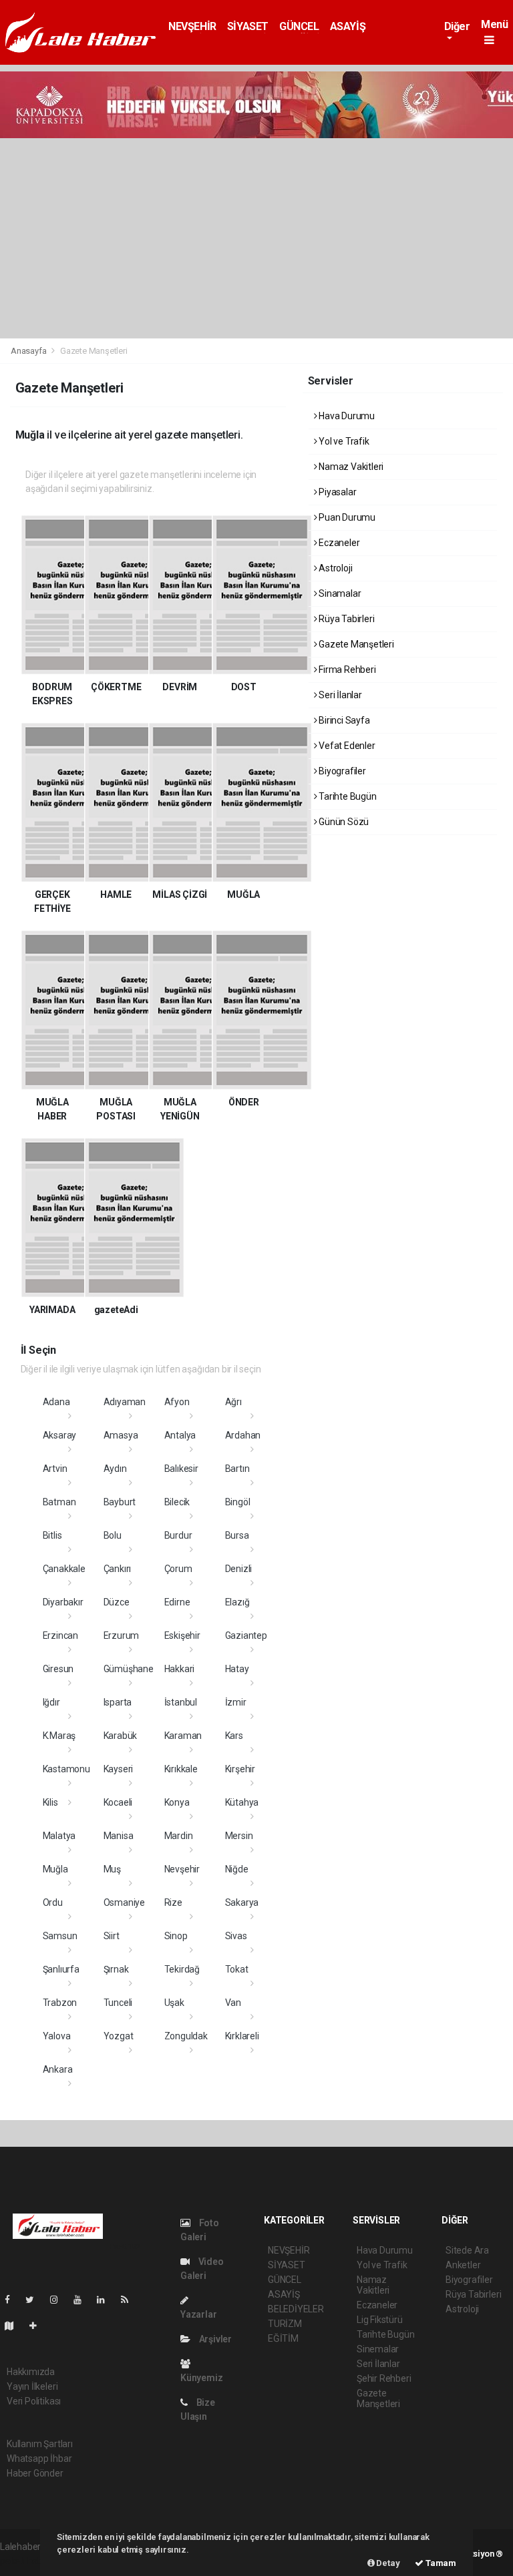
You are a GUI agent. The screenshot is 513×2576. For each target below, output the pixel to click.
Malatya (59, 1836)
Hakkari (180, 1669)
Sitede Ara (467, 2250)
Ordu (53, 1902)
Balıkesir (181, 1469)
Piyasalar (336, 492)
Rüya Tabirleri (345, 619)
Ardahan (243, 1435)
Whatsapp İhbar (39, 2459)
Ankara (58, 2069)
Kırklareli (242, 2036)
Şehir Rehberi (384, 2378)
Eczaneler (338, 543)
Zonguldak (186, 2036)
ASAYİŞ (348, 26)
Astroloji (334, 568)
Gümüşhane (129, 1669)
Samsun (60, 1936)
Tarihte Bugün (346, 796)
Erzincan (60, 1635)
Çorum (178, 1569)
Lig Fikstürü (380, 2320)
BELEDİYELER (296, 2309)
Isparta (118, 1702)
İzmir (236, 1702)
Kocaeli (118, 1802)
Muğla (55, 1869)
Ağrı (233, 1402)
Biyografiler (341, 771)
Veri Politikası (34, 2401)
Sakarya (242, 1902)
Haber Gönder (35, 2473)
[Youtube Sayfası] (83, 2300)
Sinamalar (339, 593)
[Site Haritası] (15, 2326)
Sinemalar (378, 2349)
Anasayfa (29, 351)
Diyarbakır (63, 1602)
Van (233, 2003)
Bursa (237, 1535)
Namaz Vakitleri (350, 467)
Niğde (237, 1869)
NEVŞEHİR (192, 26)
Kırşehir (240, 1769)
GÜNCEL (299, 26)
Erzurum (122, 1635)
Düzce (117, 1602)
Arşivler (214, 2339)
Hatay (237, 1669)
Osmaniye (124, 1902)
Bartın (237, 1469)
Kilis (50, 1802)
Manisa (119, 1836)
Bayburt (120, 1502)
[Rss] (130, 2300)
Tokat (237, 1969)
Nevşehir (182, 1869)
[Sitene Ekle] (38, 2326)
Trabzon (60, 2003)
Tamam (440, 2563)
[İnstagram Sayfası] (59, 2300)
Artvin (55, 1469)
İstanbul (181, 1702)
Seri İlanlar (339, 695)
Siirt (112, 1936)
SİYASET (248, 26)
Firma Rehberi (346, 670)
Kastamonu (66, 1769)
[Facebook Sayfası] (13, 2300)
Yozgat (119, 2036)
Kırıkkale (181, 1769)
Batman (59, 1502)
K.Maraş (59, 1736)
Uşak (174, 2003)
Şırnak (116, 1969)
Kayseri (119, 1769)
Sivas (236, 1936)
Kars (234, 1736)
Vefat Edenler (346, 746)
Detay (387, 2563)
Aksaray (60, 1435)
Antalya (180, 1435)
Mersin (239, 1836)
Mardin (179, 1836)
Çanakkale (64, 1569)
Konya (177, 1802)
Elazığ (237, 1602)
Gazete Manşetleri (355, 644)
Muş (112, 1869)
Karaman (183, 1736)
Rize (173, 1902)
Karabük (121, 1736)
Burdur (178, 1535)
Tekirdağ (182, 1969)
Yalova (57, 2036)
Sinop (176, 1936)
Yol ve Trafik (343, 441)
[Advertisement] (256, 238)
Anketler (463, 2265)
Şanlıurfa (61, 1969)
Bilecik (177, 1502)
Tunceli (118, 2003)
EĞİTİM (283, 2338)
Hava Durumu (346, 416)
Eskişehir (182, 1635)
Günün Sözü (343, 822)
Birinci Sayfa (343, 720)
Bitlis (52, 1535)
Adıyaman (125, 1402)
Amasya (121, 1435)
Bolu (113, 1535)
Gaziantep (246, 1635)
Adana (56, 1402)
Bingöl (238, 1502)
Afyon (177, 1402)
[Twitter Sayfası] (35, 2300)
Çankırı (118, 1569)
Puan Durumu (346, 517)
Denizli (239, 1569)
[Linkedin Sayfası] (106, 2300)
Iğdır (51, 1702)
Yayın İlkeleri (32, 2386)
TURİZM (285, 2324)
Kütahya (242, 1802)
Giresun (58, 1669)
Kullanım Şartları (40, 2444)
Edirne (177, 1602)
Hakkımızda (31, 2372)
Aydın (115, 1469)
